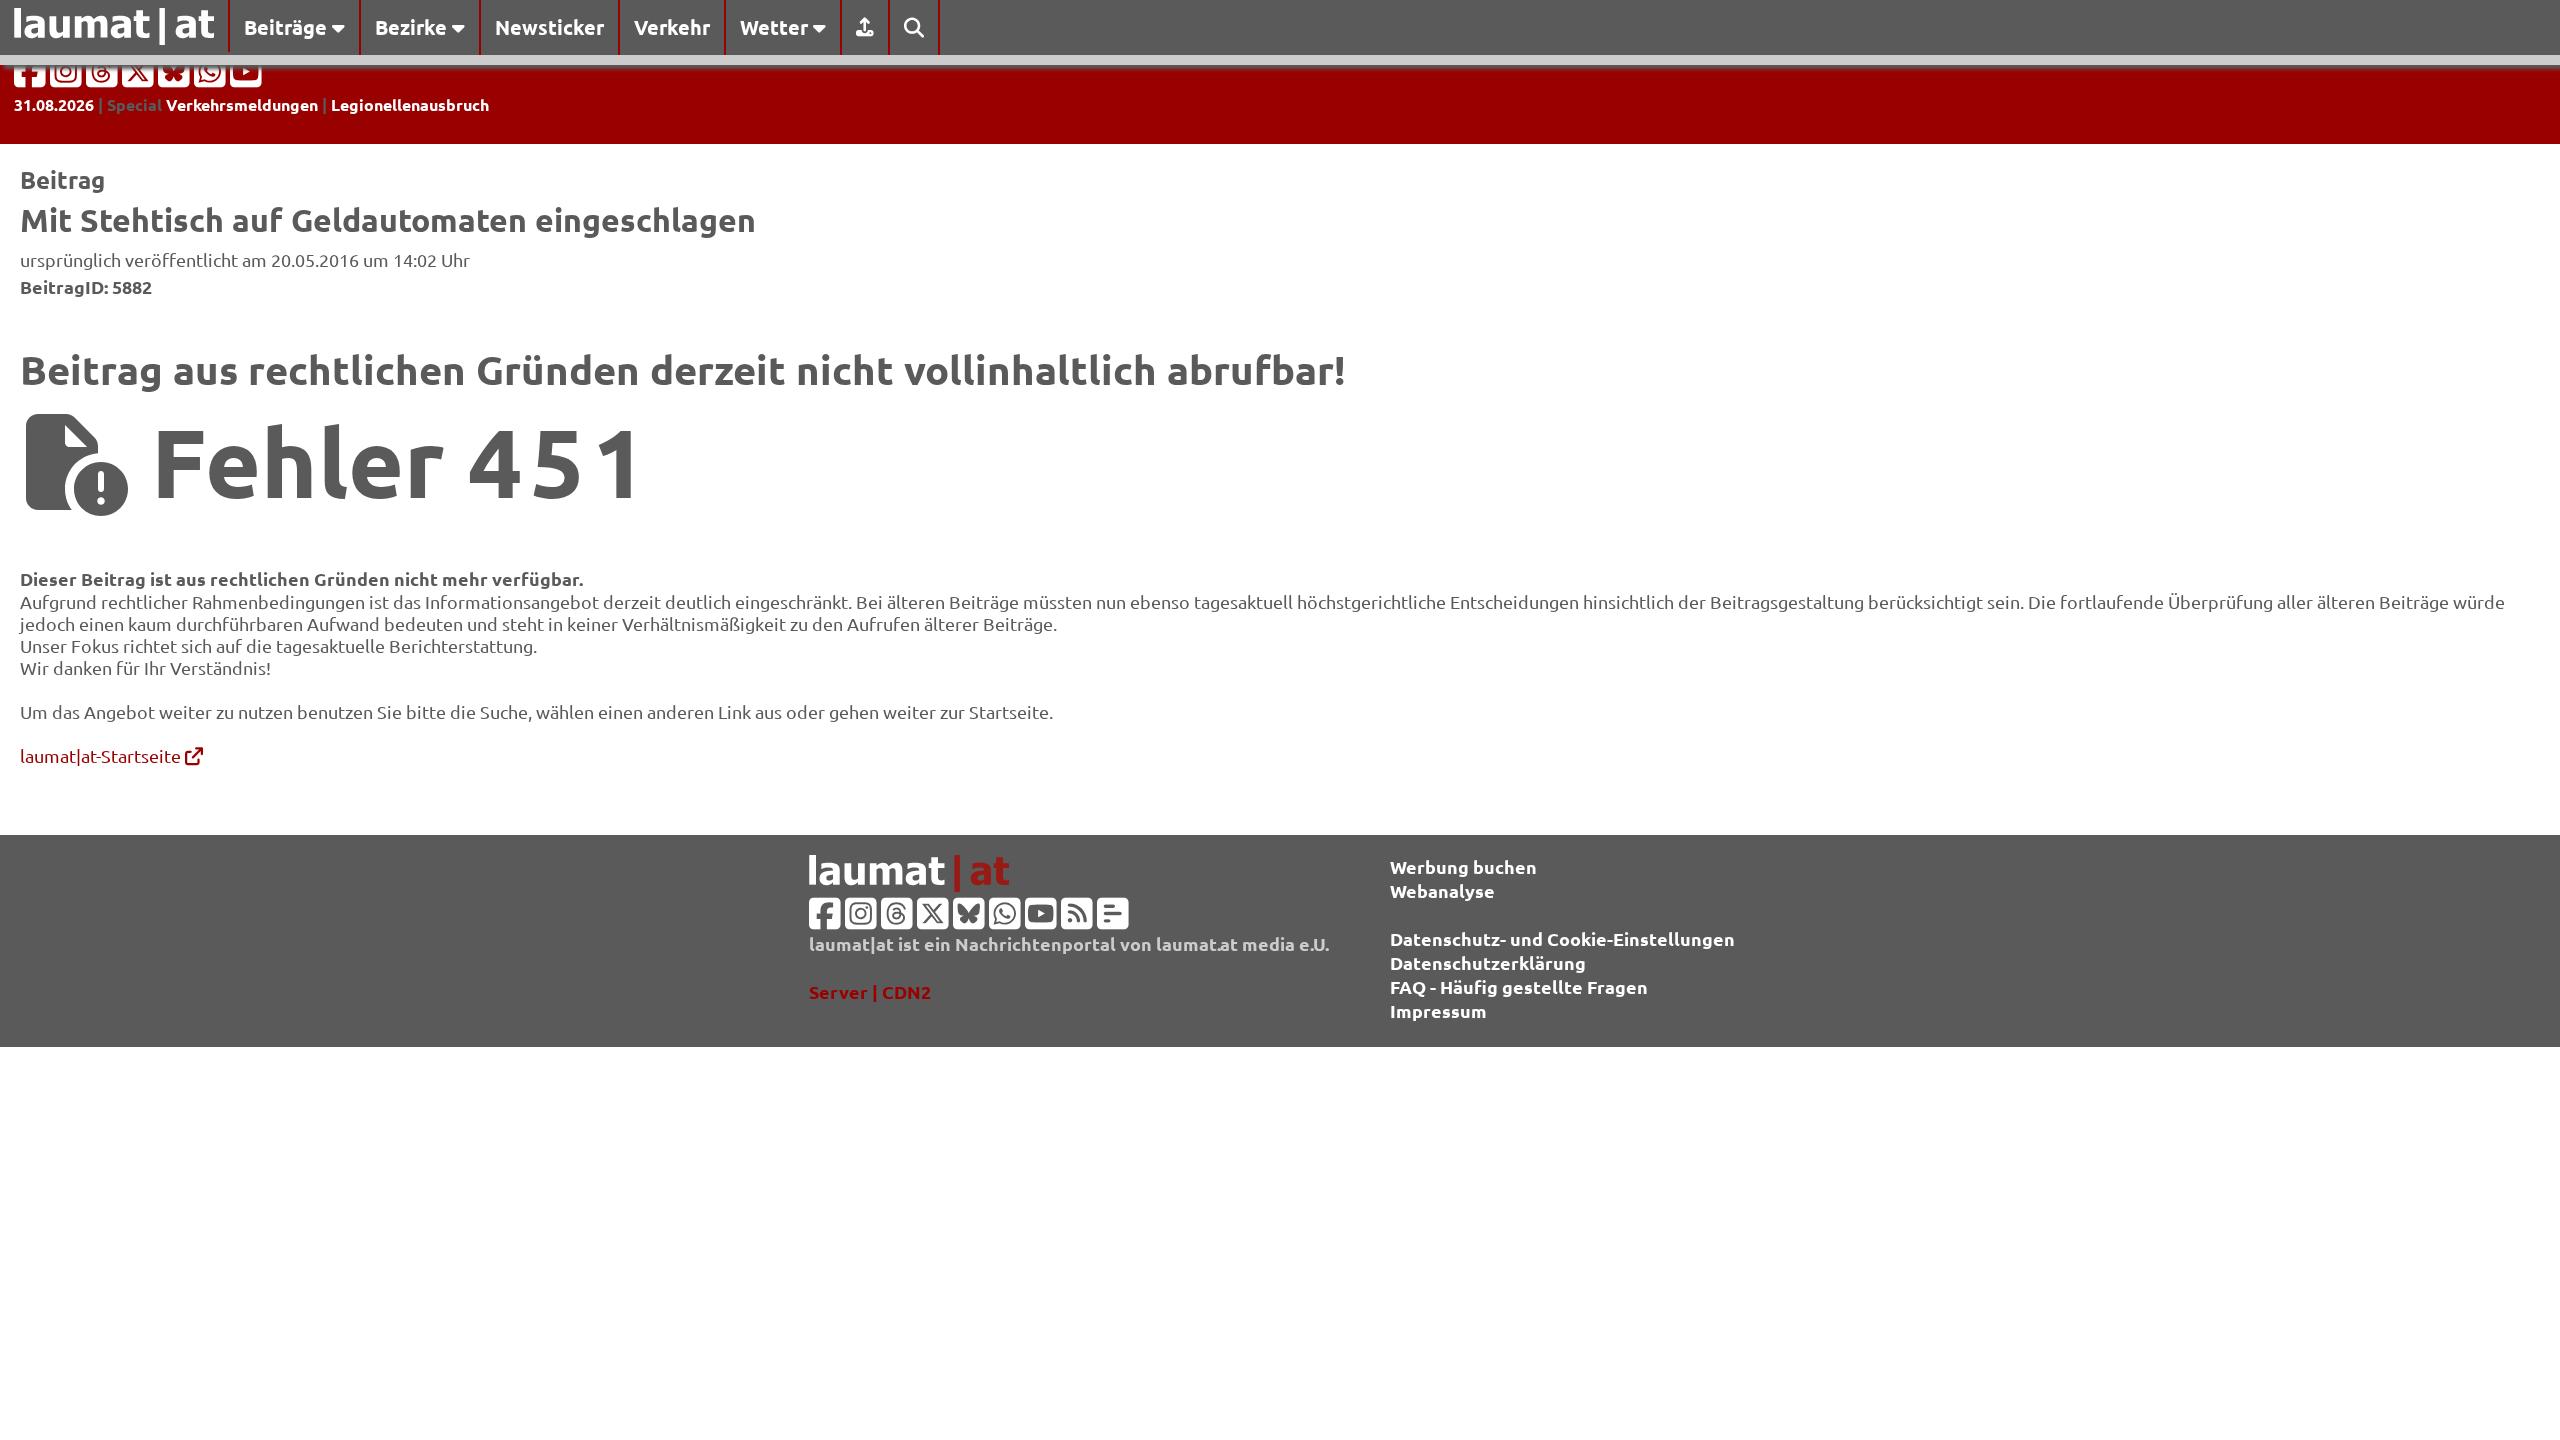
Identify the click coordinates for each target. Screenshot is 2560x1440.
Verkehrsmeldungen (242, 104)
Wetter (776, 27)
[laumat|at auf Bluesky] (176, 77)
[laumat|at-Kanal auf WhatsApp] (212, 77)
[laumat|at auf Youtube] (246, 77)
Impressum (1438, 1010)
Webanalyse (1442, 890)
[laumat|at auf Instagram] (68, 77)
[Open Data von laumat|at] (1113, 919)
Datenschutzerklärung (1488, 962)
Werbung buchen (1463, 866)
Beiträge (288, 27)
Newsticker (549, 27)
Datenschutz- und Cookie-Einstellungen (1562, 938)
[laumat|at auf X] (140, 77)
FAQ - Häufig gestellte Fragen (1519, 986)
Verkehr (672, 27)
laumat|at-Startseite (102, 755)
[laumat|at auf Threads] (104, 77)
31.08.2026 (54, 104)
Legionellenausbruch (410, 104)
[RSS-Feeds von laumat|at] (1077, 919)
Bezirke (413, 27)
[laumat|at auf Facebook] (32, 77)
